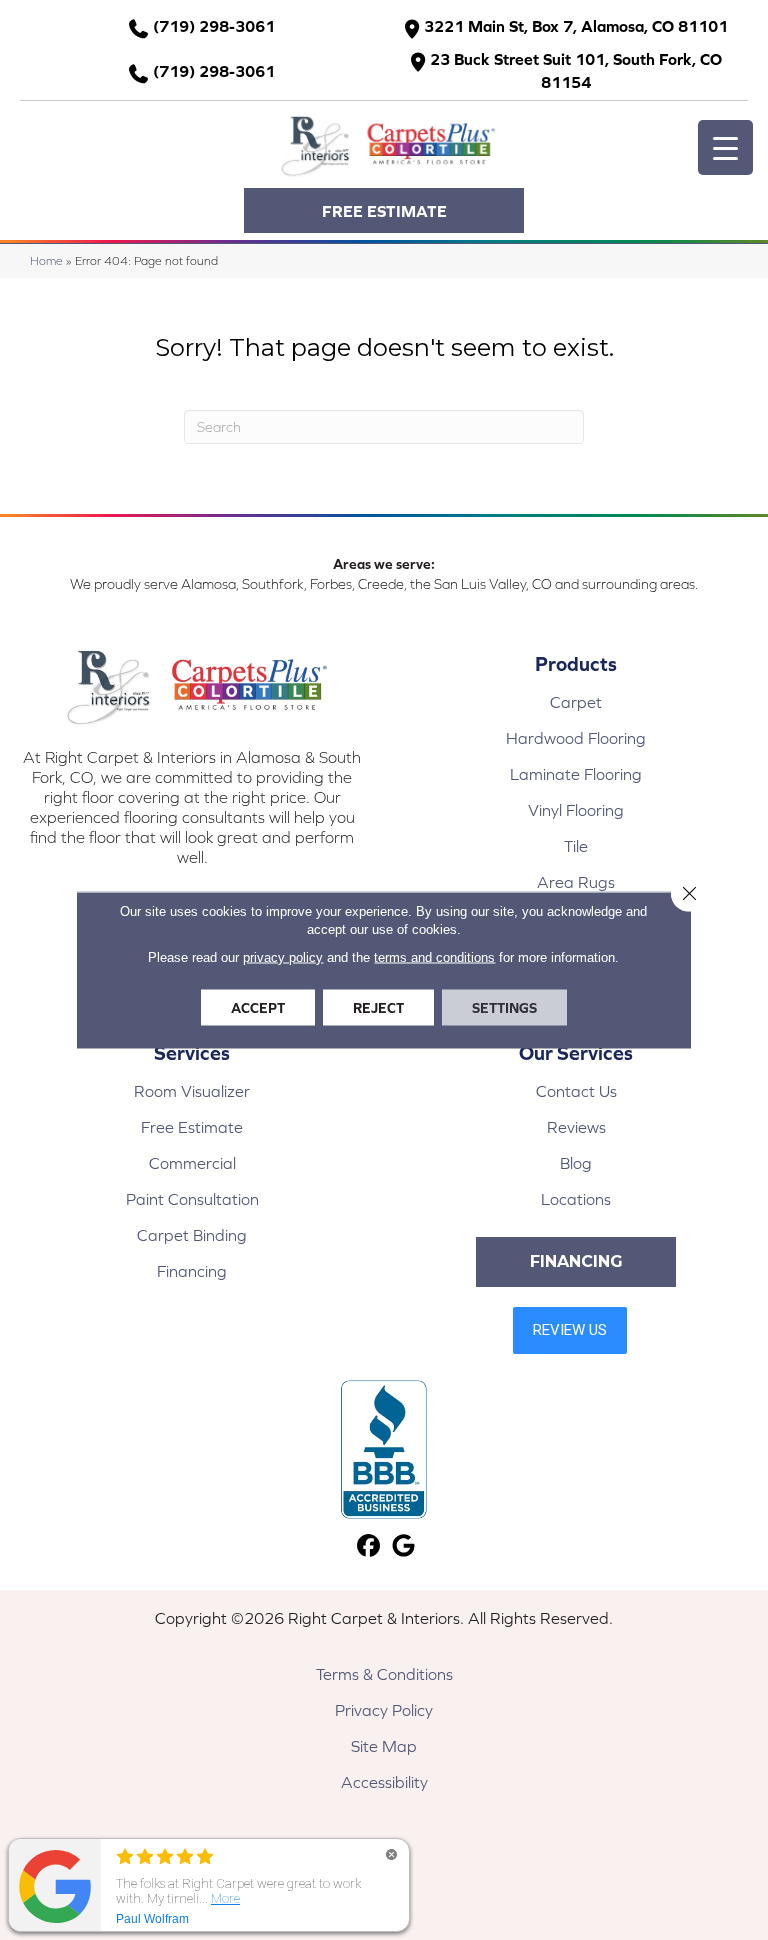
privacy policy (283, 957)
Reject (378, 1008)
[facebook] (368, 1546)
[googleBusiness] (403, 1546)
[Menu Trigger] (725, 147)
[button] (384, 210)
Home (46, 260)
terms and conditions (434, 957)
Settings (504, 1008)
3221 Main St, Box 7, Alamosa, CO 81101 (576, 26)
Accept (258, 1008)
